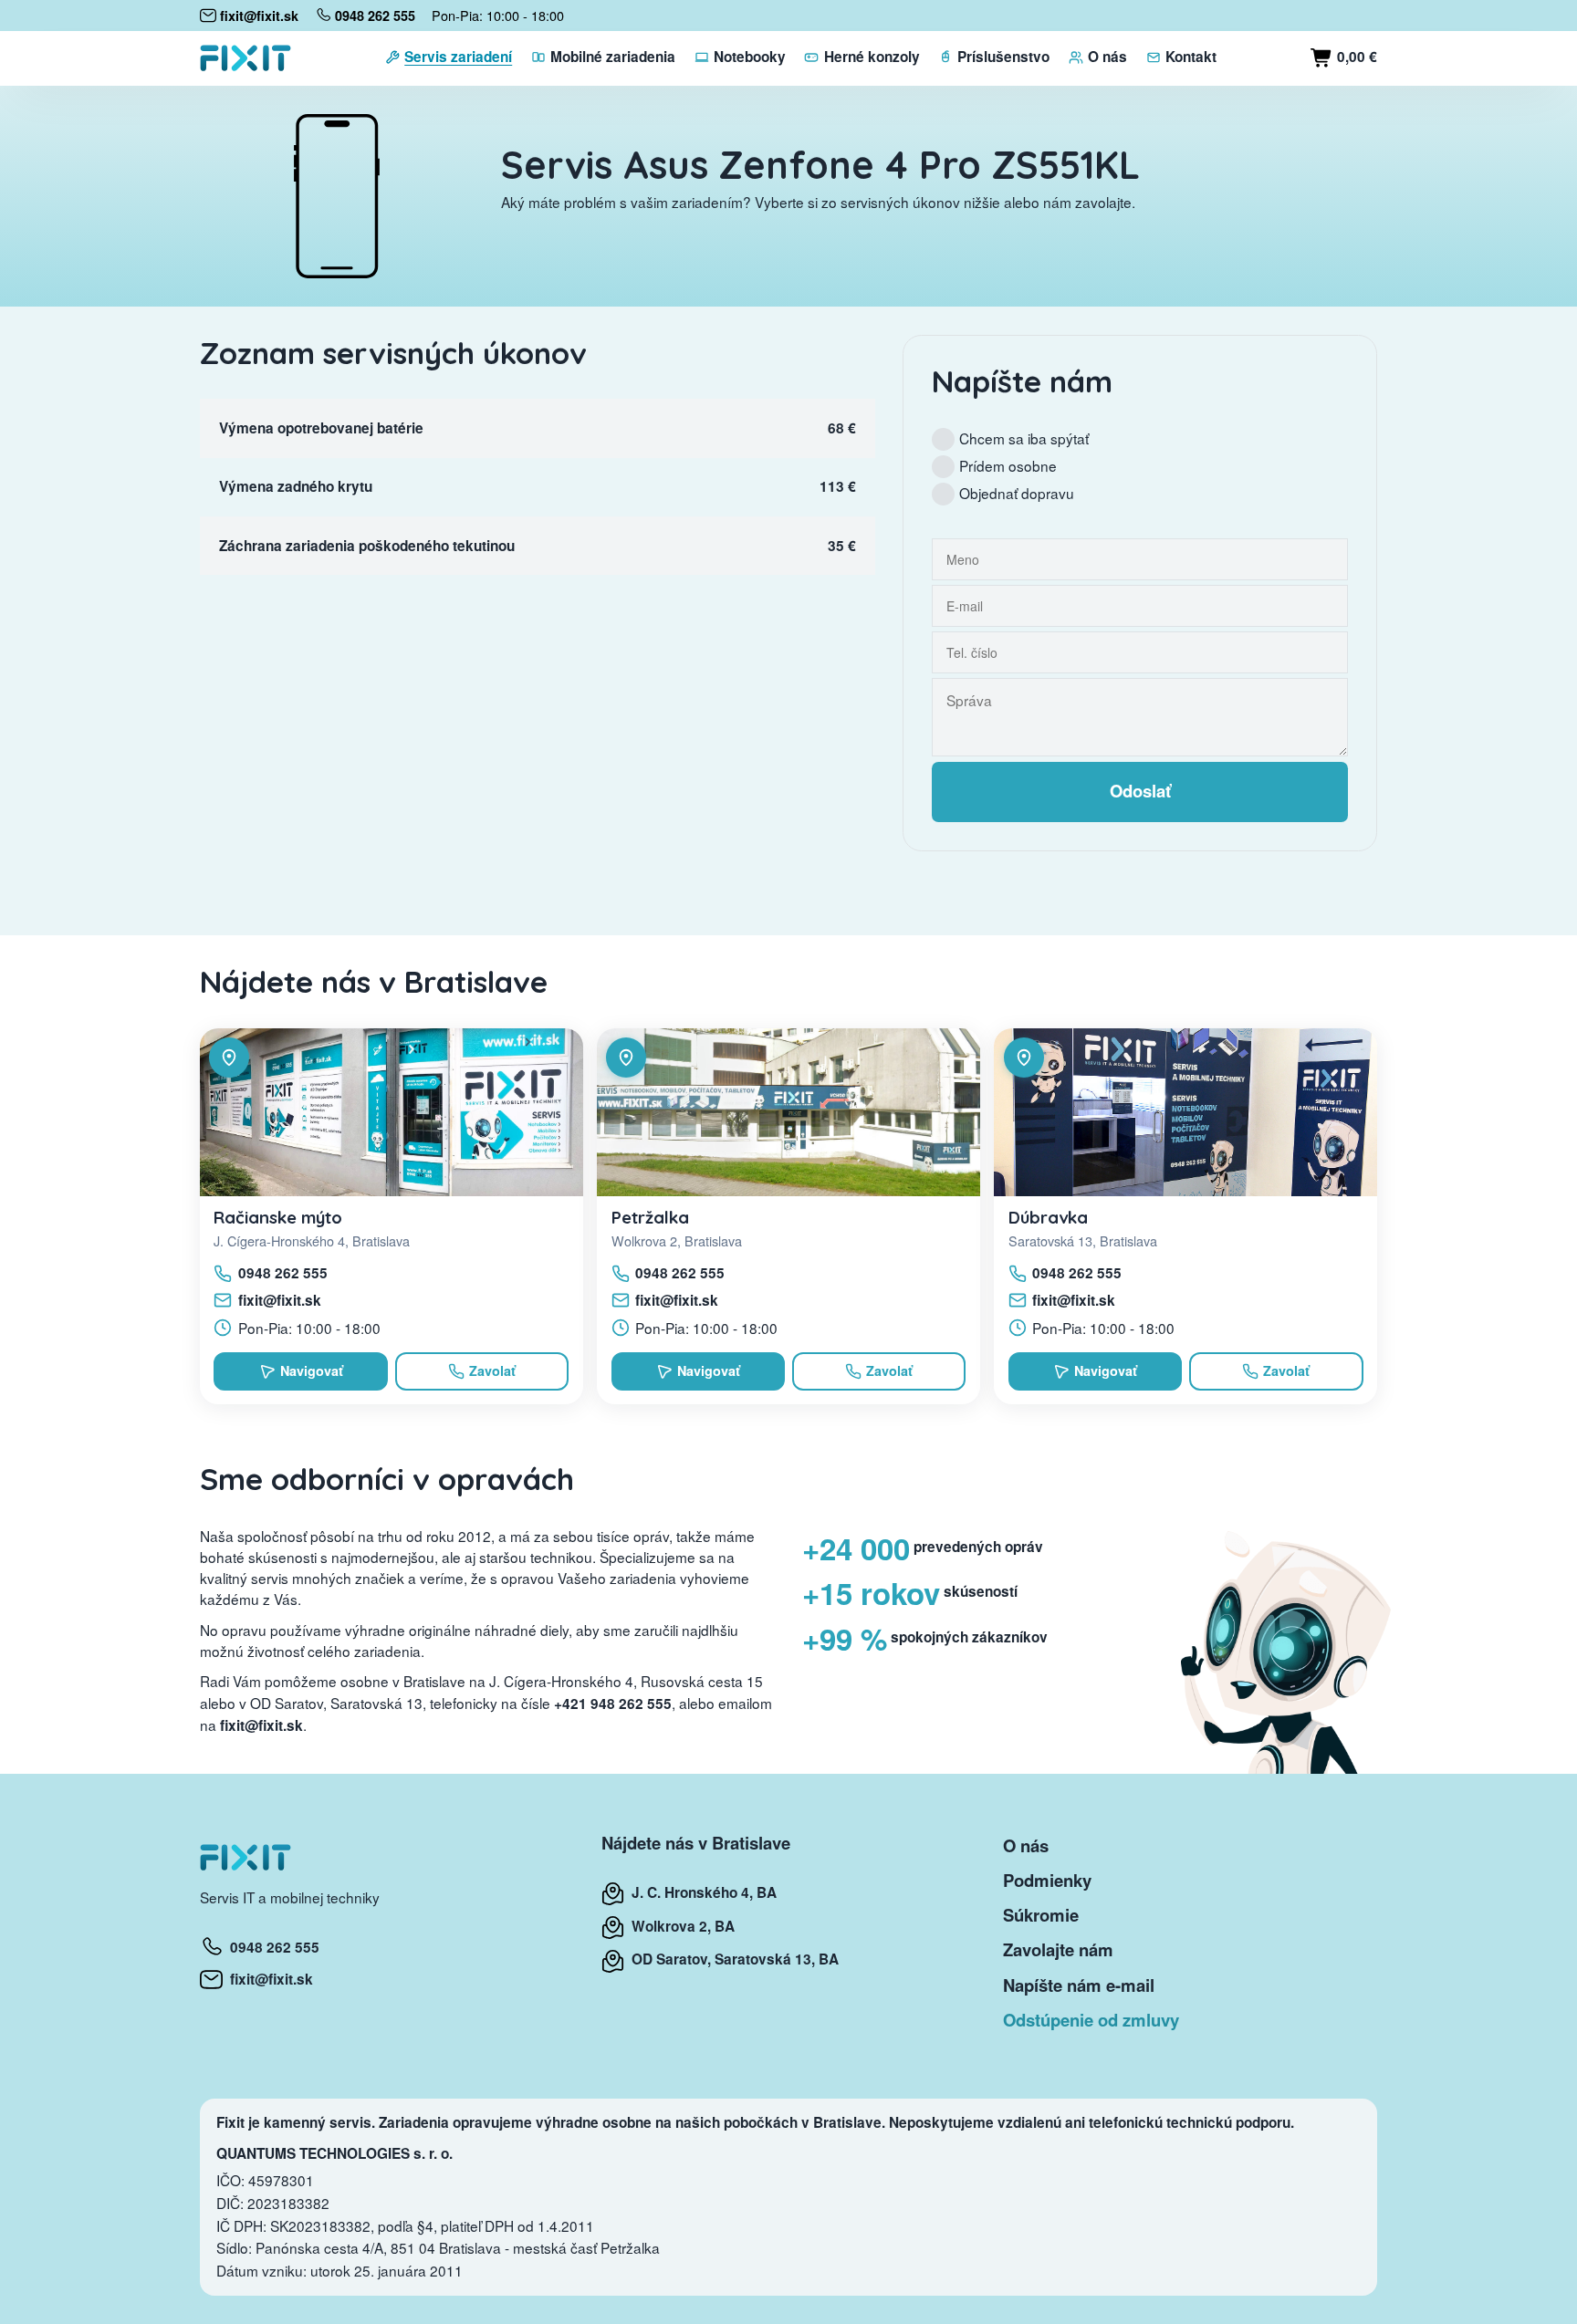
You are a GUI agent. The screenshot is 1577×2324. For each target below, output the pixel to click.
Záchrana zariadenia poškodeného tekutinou (367, 546)
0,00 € (1355, 57)
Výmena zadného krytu (296, 486)
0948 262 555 (283, 1273)
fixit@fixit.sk (280, 1300)
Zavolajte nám (1058, 1949)
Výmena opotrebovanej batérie (321, 428)
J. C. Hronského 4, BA (700, 1892)
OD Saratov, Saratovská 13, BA (731, 1959)
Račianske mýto (278, 1217)
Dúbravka (1048, 1217)
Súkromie (1041, 1915)
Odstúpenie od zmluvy (1091, 2020)
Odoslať (1140, 791)
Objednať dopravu (1017, 493)
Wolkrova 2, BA (679, 1926)
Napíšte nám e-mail (1079, 1985)
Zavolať (492, 1370)
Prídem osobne (1008, 465)
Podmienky (1047, 1880)
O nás (1026, 1845)
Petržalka (650, 1217)
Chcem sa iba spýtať (1024, 438)
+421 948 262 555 (613, 1704)
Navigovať (312, 1370)
